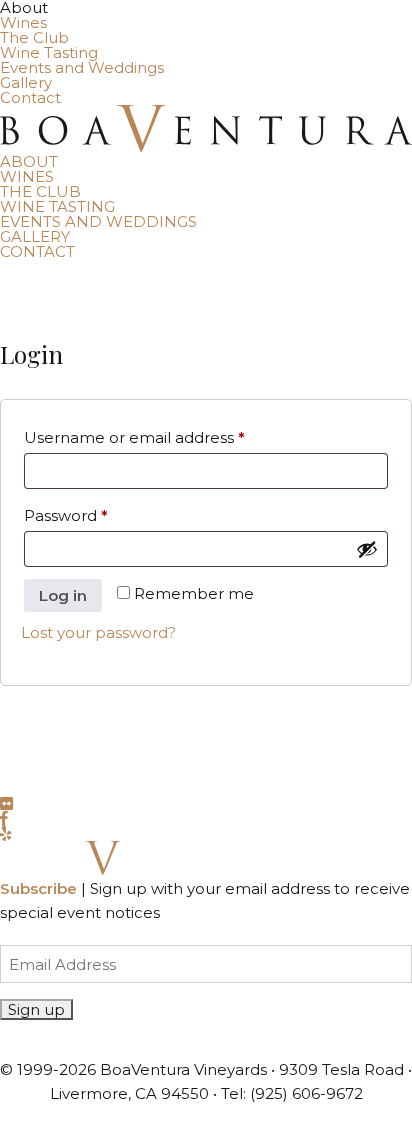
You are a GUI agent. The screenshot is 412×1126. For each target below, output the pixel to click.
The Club (34, 37)
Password (100, 515)
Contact (30, 97)
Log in (63, 595)
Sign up (36, 1009)
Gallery (26, 82)
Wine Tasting (49, 52)
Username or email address (169, 437)
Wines (23, 22)
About (29, 161)
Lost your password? (98, 632)
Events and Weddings (82, 67)
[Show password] (367, 549)
